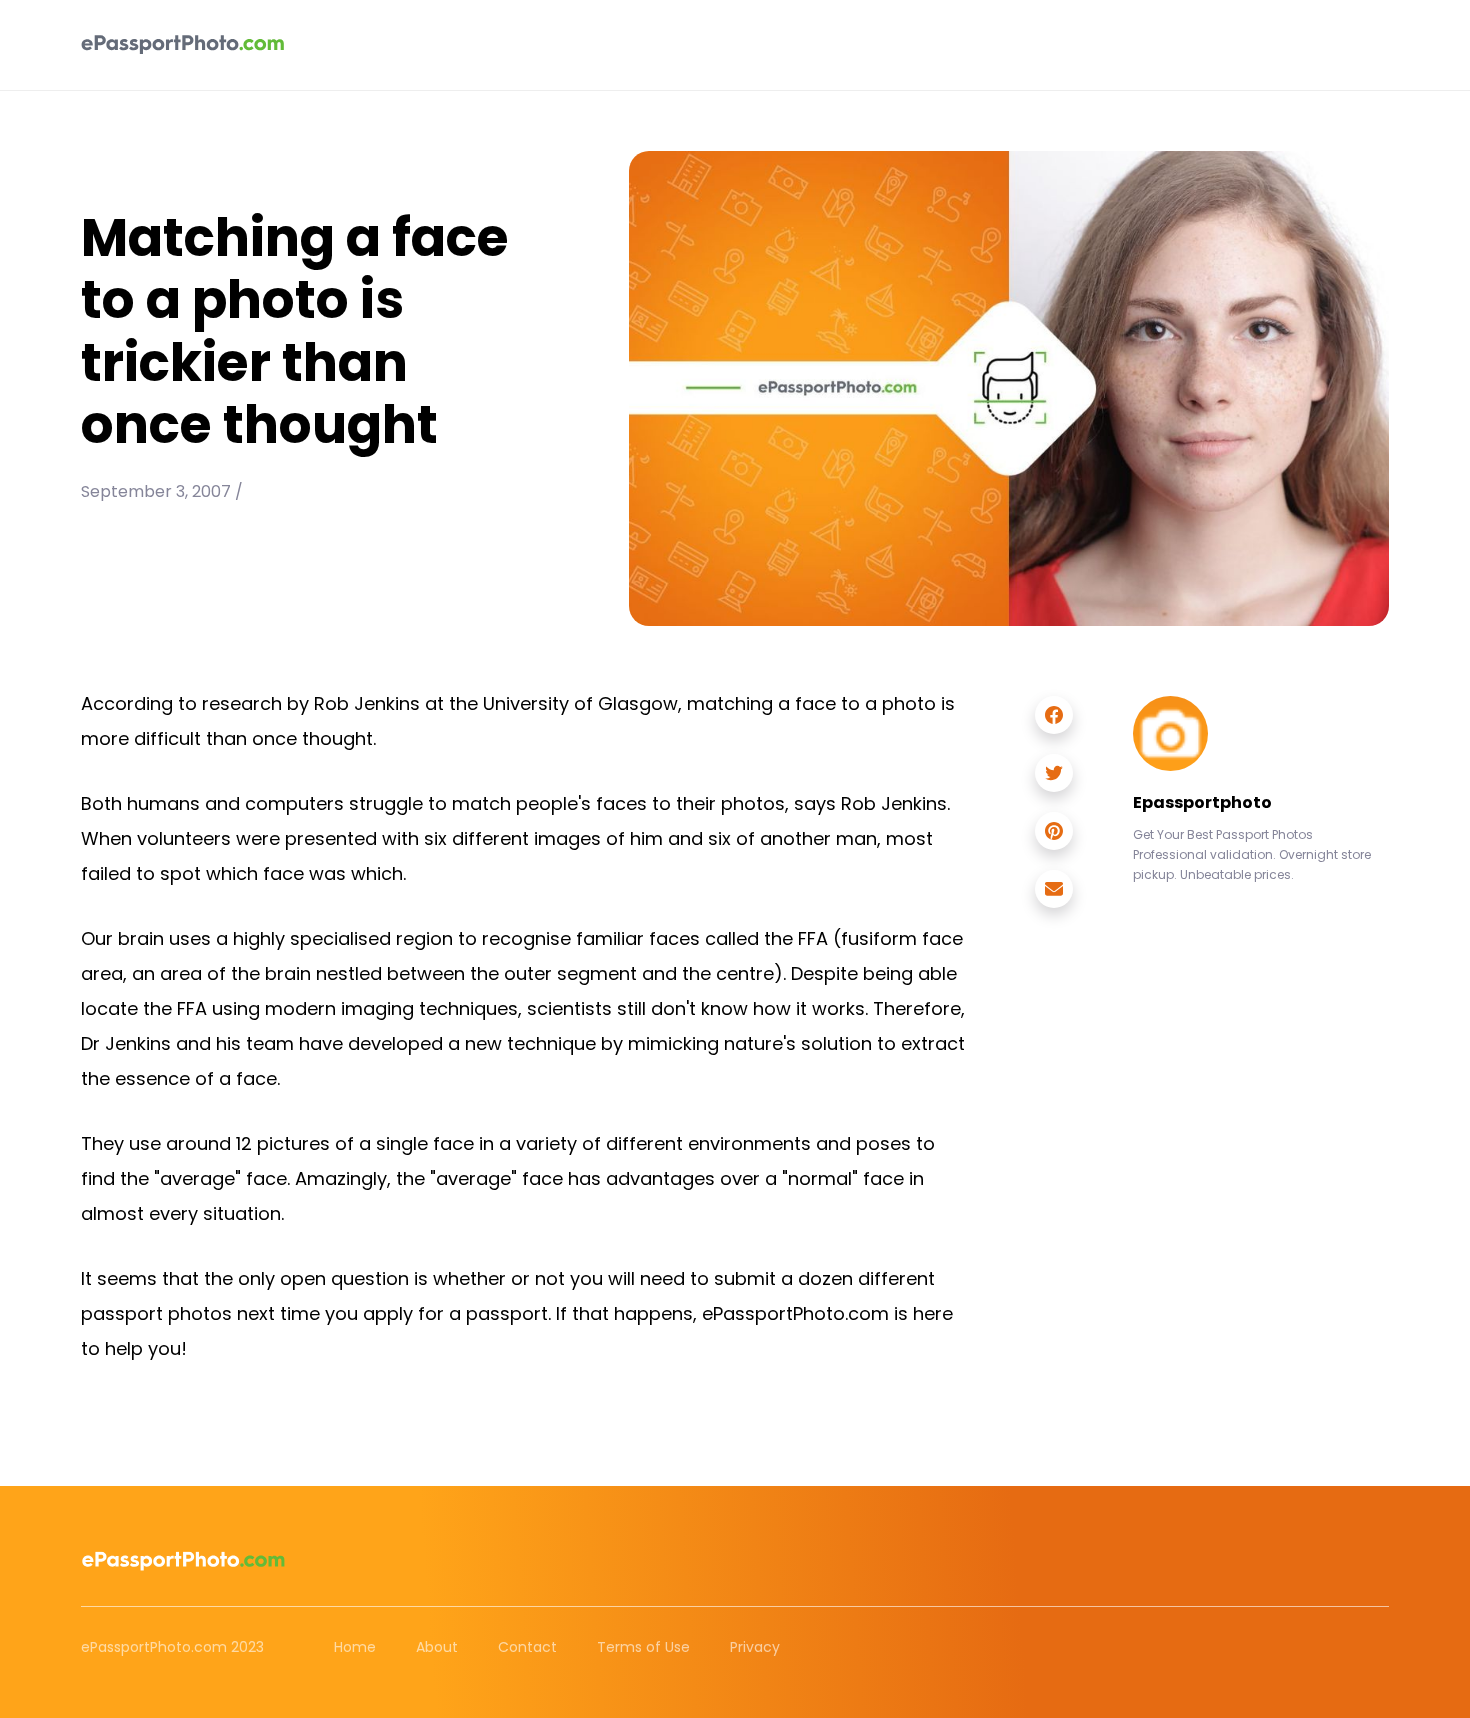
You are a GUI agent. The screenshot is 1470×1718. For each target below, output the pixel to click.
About (437, 1647)
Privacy (755, 1647)
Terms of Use (643, 1647)
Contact (527, 1647)
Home (355, 1647)
